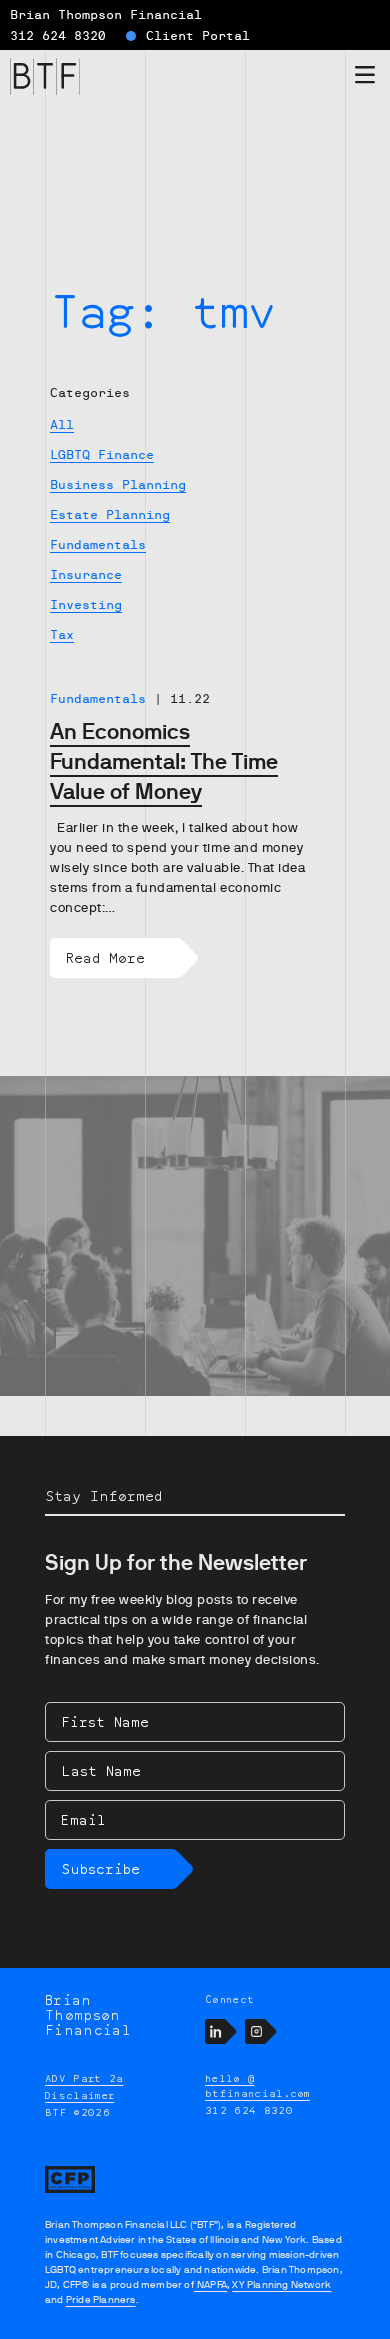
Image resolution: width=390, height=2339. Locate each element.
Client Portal (198, 36)
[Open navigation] (365, 78)
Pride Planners (101, 2299)
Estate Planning (110, 515)
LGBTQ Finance (102, 455)
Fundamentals (98, 545)
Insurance (86, 575)
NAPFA (210, 2284)
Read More (105, 957)
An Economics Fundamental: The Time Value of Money (164, 761)
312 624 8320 (58, 36)
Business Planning (118, 485)
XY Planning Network (281, 2284)
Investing (86, 605)
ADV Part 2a (84, 2078)
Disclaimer (79, 2095)
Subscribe (100, 1868)
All (62, 425)
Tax (62, 635)
